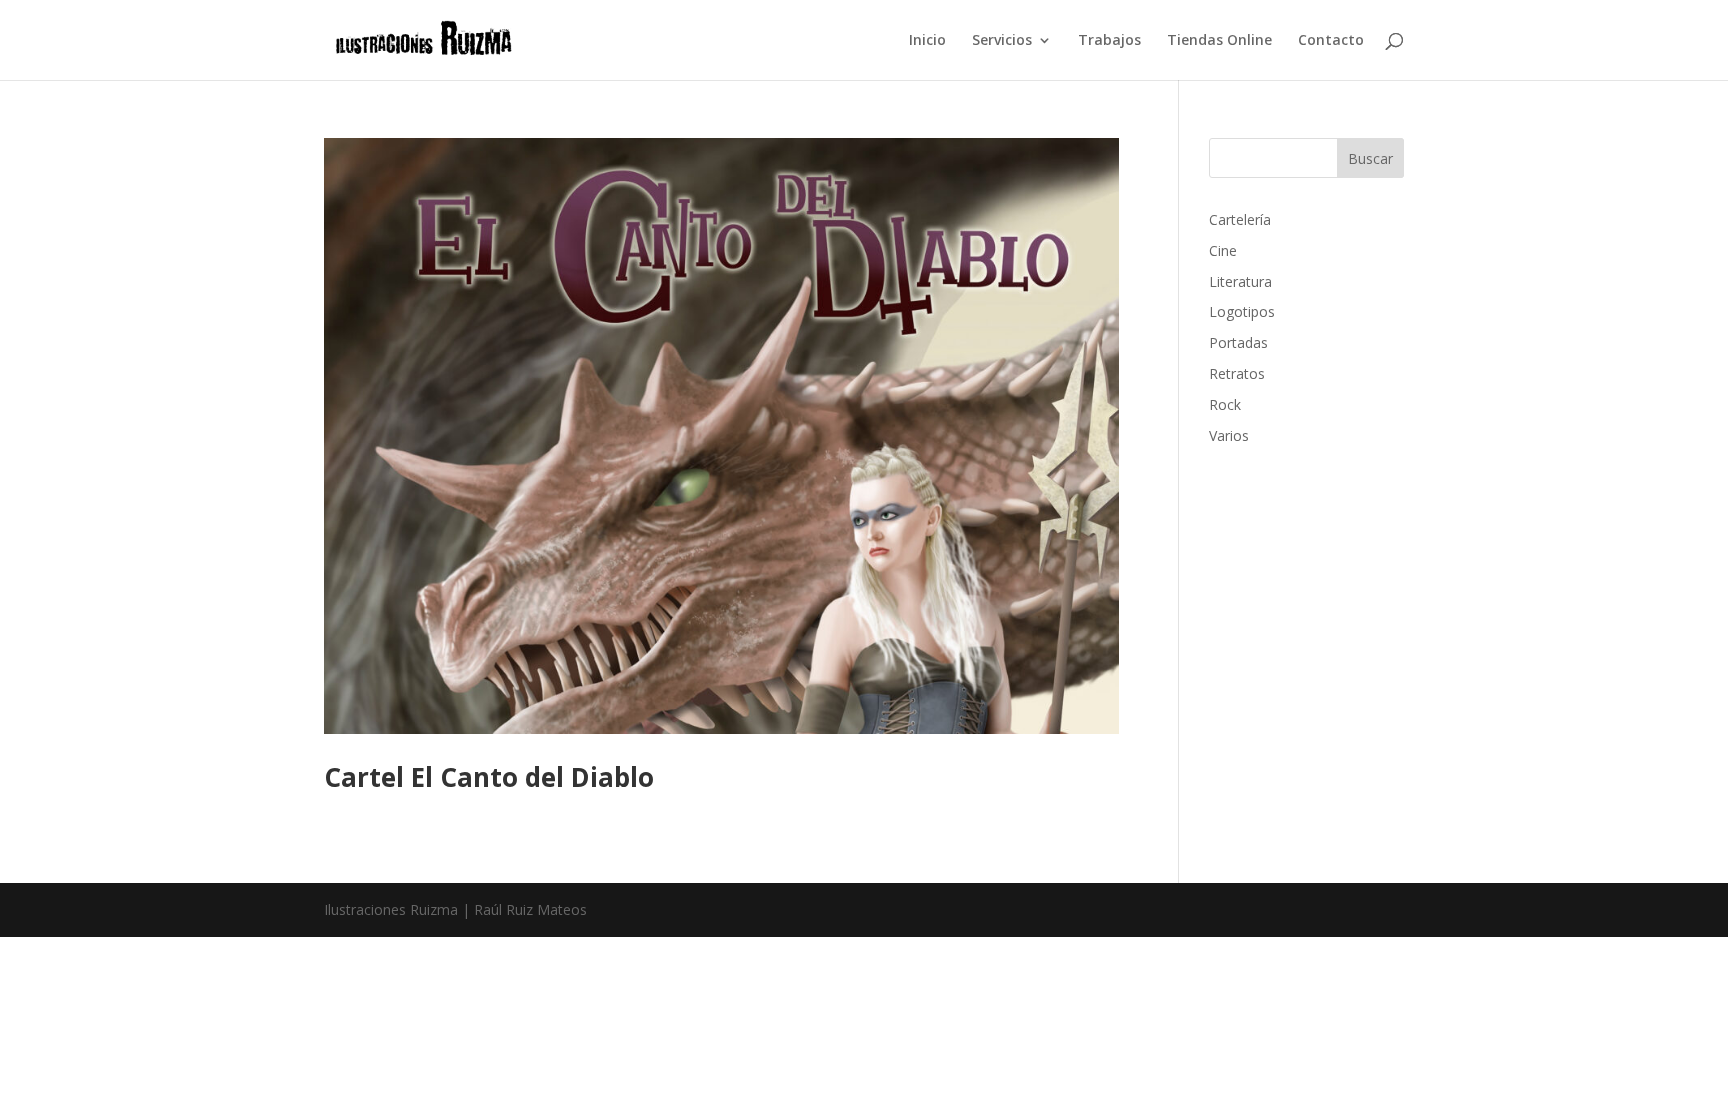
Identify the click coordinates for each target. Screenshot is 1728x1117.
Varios (1229, 435)
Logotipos (1242, 311)
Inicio (927, 41)
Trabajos (1109, 41)
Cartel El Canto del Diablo (489, 777)
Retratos (1237, 373)
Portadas (1238, 342)
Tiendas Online (1219, 41)
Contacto (1331, 41)
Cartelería (1240, 219)
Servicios (1002, 41)
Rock (1225, 404)
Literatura (1240, 281)
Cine (1223, 250)
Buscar (1370, 158)
